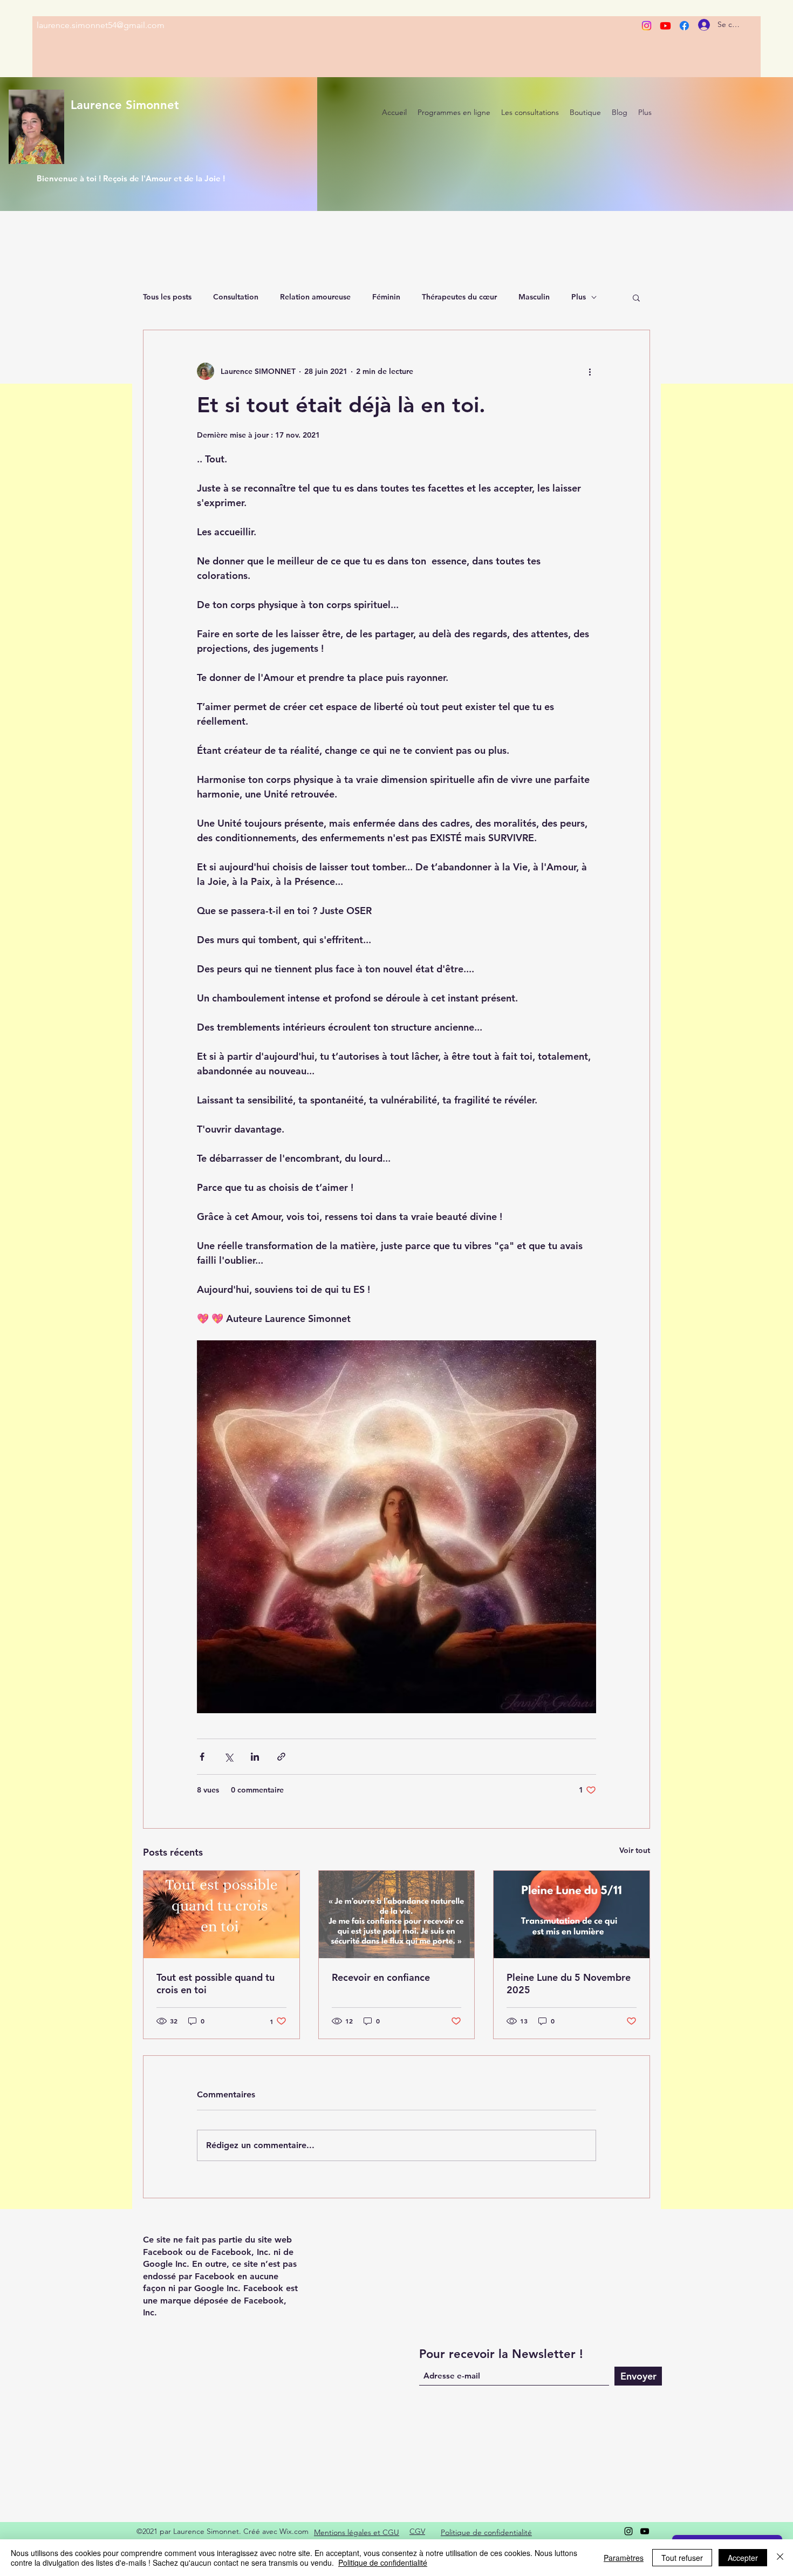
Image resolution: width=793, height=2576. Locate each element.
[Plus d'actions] (590, 371)
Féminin (386, 297)
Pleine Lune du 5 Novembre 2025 (569, 1984)
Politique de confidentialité (383, 2563)
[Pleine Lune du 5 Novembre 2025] (572, 1914)
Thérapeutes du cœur (459, 297)
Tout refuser (682, 2558)
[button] (636, 297)
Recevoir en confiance (381, 1977)
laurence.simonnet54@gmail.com (101, 25)
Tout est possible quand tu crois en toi (216, 1984)
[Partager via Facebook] (202, 1757)
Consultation (236, 297)
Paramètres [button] (624, 2558)
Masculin (534, 297)
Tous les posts (167, 297)
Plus (579, 297)
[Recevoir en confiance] (397, 1914)
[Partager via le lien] (281, 1757)
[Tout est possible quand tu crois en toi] (221, 1914)
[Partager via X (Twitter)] (228, 1757)
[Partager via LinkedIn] (255, 1757)
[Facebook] (684, 26)
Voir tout (635, 1850)
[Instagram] (647, 26)
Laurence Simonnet (125, 105)
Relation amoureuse (315, 297)
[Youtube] (665, 26)
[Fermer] (780, 2558)
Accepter (743, 2558)
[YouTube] (645, 2531)
